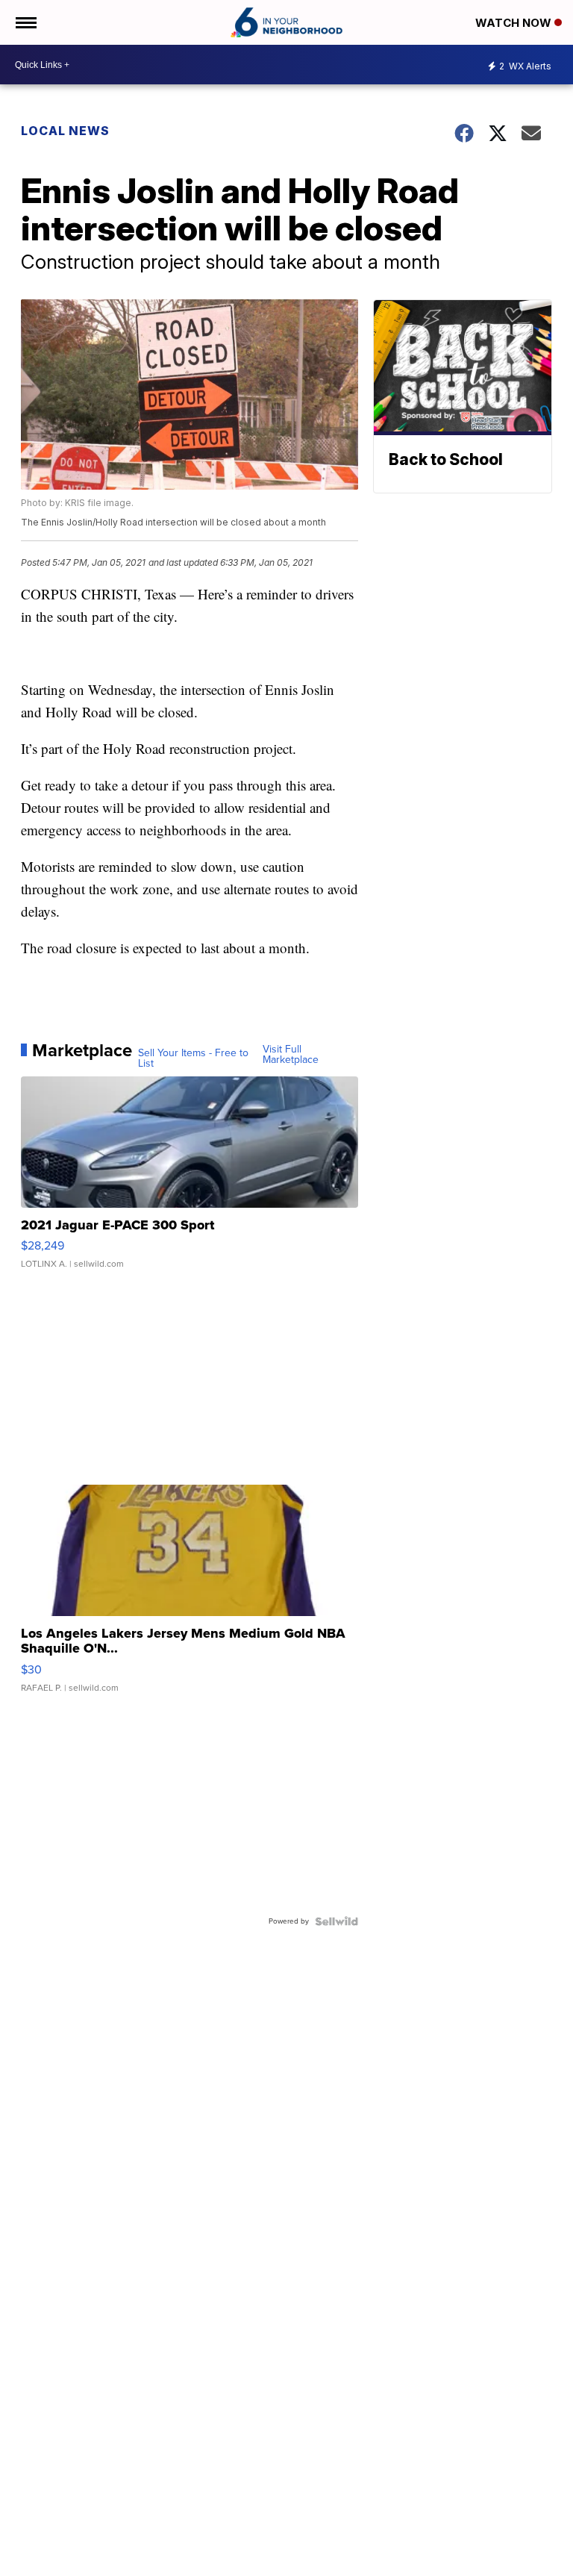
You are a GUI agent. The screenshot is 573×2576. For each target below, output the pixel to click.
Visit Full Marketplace (291, 1055)
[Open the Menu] (25, 22)
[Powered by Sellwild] (336, 1921)
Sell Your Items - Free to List (193, 1058)
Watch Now (515, 23)
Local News (65, 131)
